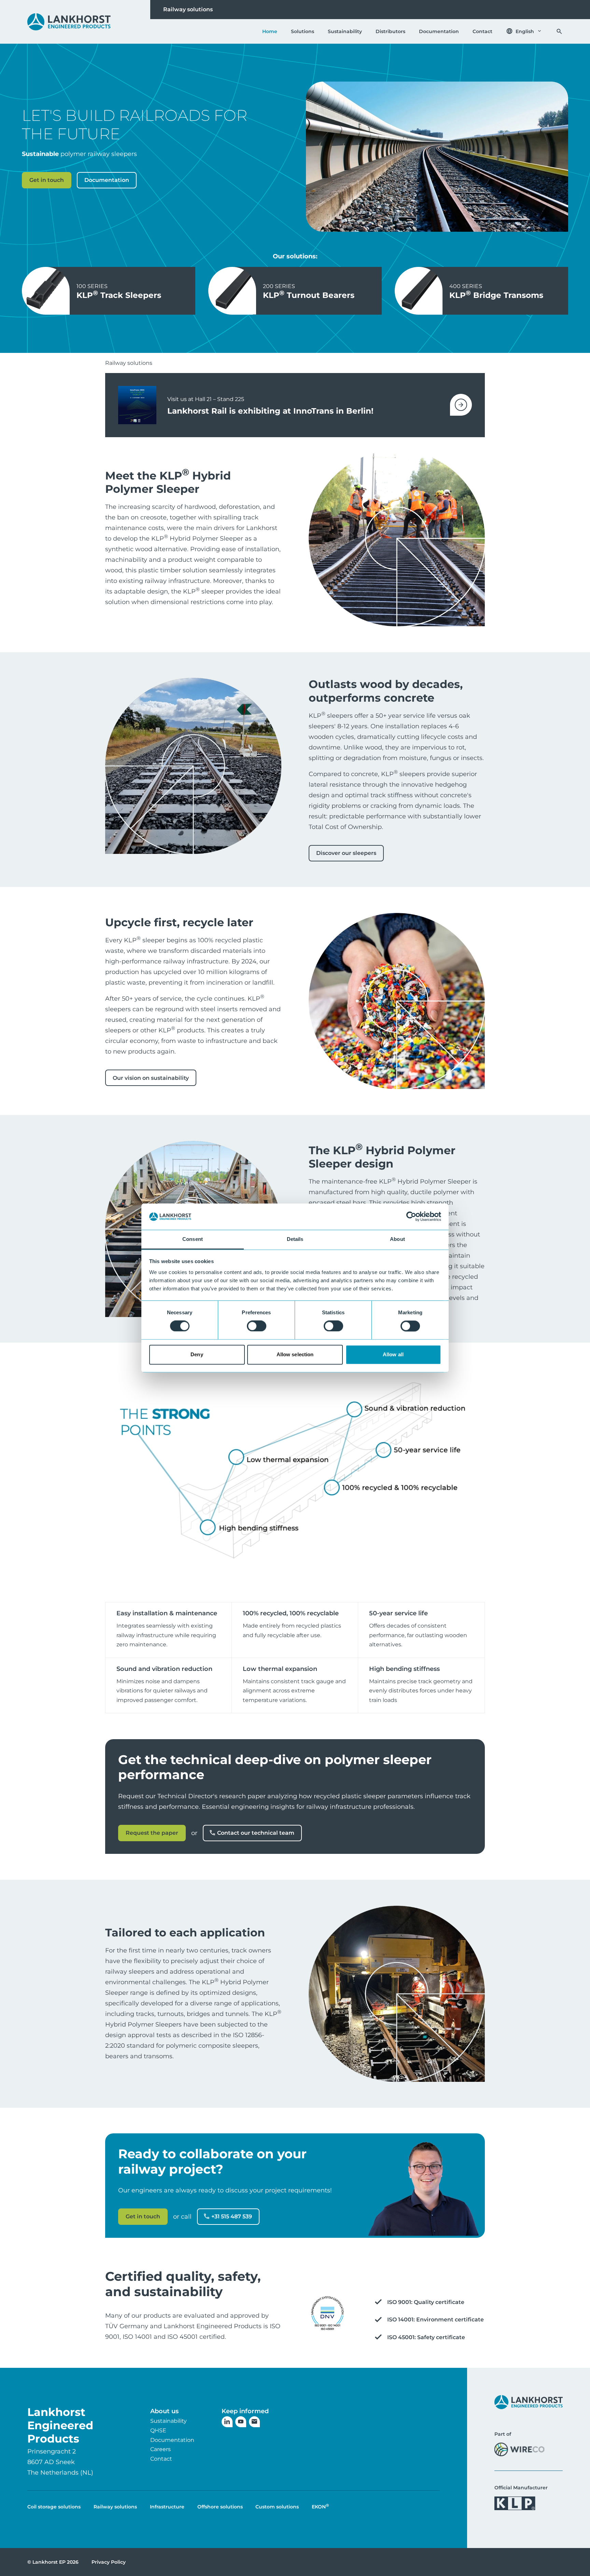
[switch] (257, 1326)
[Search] (559, 31)
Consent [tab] (193, 1239)
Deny (197, 1354)
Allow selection (295, 1354)
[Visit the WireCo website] (519, 2449)
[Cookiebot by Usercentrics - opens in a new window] (411, 1217)
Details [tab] (295, 1239)
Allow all (393, 1354)
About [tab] (397, 1239)
